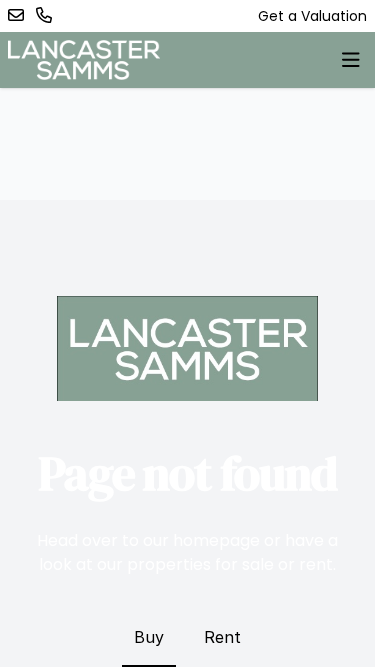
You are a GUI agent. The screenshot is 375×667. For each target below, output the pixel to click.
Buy (149, 637)
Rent (222, 637)
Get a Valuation (312, 16)
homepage (216, 540)
